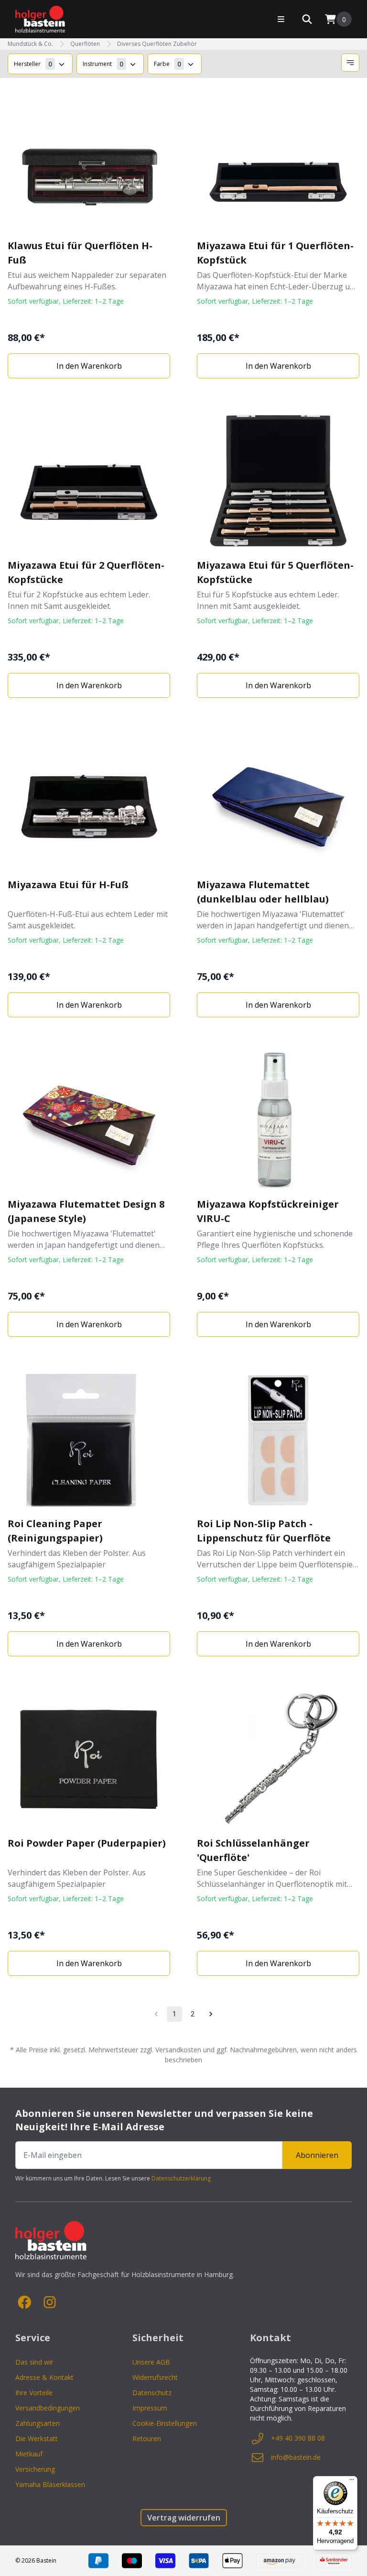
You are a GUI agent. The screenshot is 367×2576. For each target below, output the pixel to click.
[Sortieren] (350, 63)
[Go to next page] (211, 2014)
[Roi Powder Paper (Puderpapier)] (89, 1760)
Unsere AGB (151, 2362)
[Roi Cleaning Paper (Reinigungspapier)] (89, 1440)
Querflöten (85, 44)
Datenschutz (152, 2393)
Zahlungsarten (38, 2423)
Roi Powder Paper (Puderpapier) (87, 1843)
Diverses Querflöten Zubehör (157, 44)
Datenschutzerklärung (181, 2178)
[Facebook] (25, 2302)
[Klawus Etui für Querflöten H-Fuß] (89, 162)
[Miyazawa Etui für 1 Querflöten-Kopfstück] (278, 162)
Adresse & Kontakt (44, 2377)
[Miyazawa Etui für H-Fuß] (89, 801)
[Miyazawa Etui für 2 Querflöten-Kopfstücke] (89, 482)
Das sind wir (34, 2362)
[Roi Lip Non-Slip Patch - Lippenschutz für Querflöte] (278, 1440)
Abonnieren (317, 2155)
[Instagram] (50, 2302)
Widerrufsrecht (155, 2377)
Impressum (150, 2408)
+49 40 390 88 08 (298, 2438)
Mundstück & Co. (30, 44)
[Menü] (352, 2482)
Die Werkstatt (37, 2438)
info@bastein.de (296, 2457)
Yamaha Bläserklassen (50, 2484)
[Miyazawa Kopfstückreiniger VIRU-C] (278, 1121)
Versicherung (35, 2469)
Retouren (147, 2438)
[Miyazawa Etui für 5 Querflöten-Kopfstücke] (278, 482)
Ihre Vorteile (34, 2393)
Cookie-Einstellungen (165, 2423)
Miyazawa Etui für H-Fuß (68, 885)
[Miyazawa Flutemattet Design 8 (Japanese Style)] (89, 1121)
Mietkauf (29, 2454)
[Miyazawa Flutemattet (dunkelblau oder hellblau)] (278, 801)
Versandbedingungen (48, 2408)
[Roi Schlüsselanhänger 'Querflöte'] (278, 1760)
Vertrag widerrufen (184, 2518)
